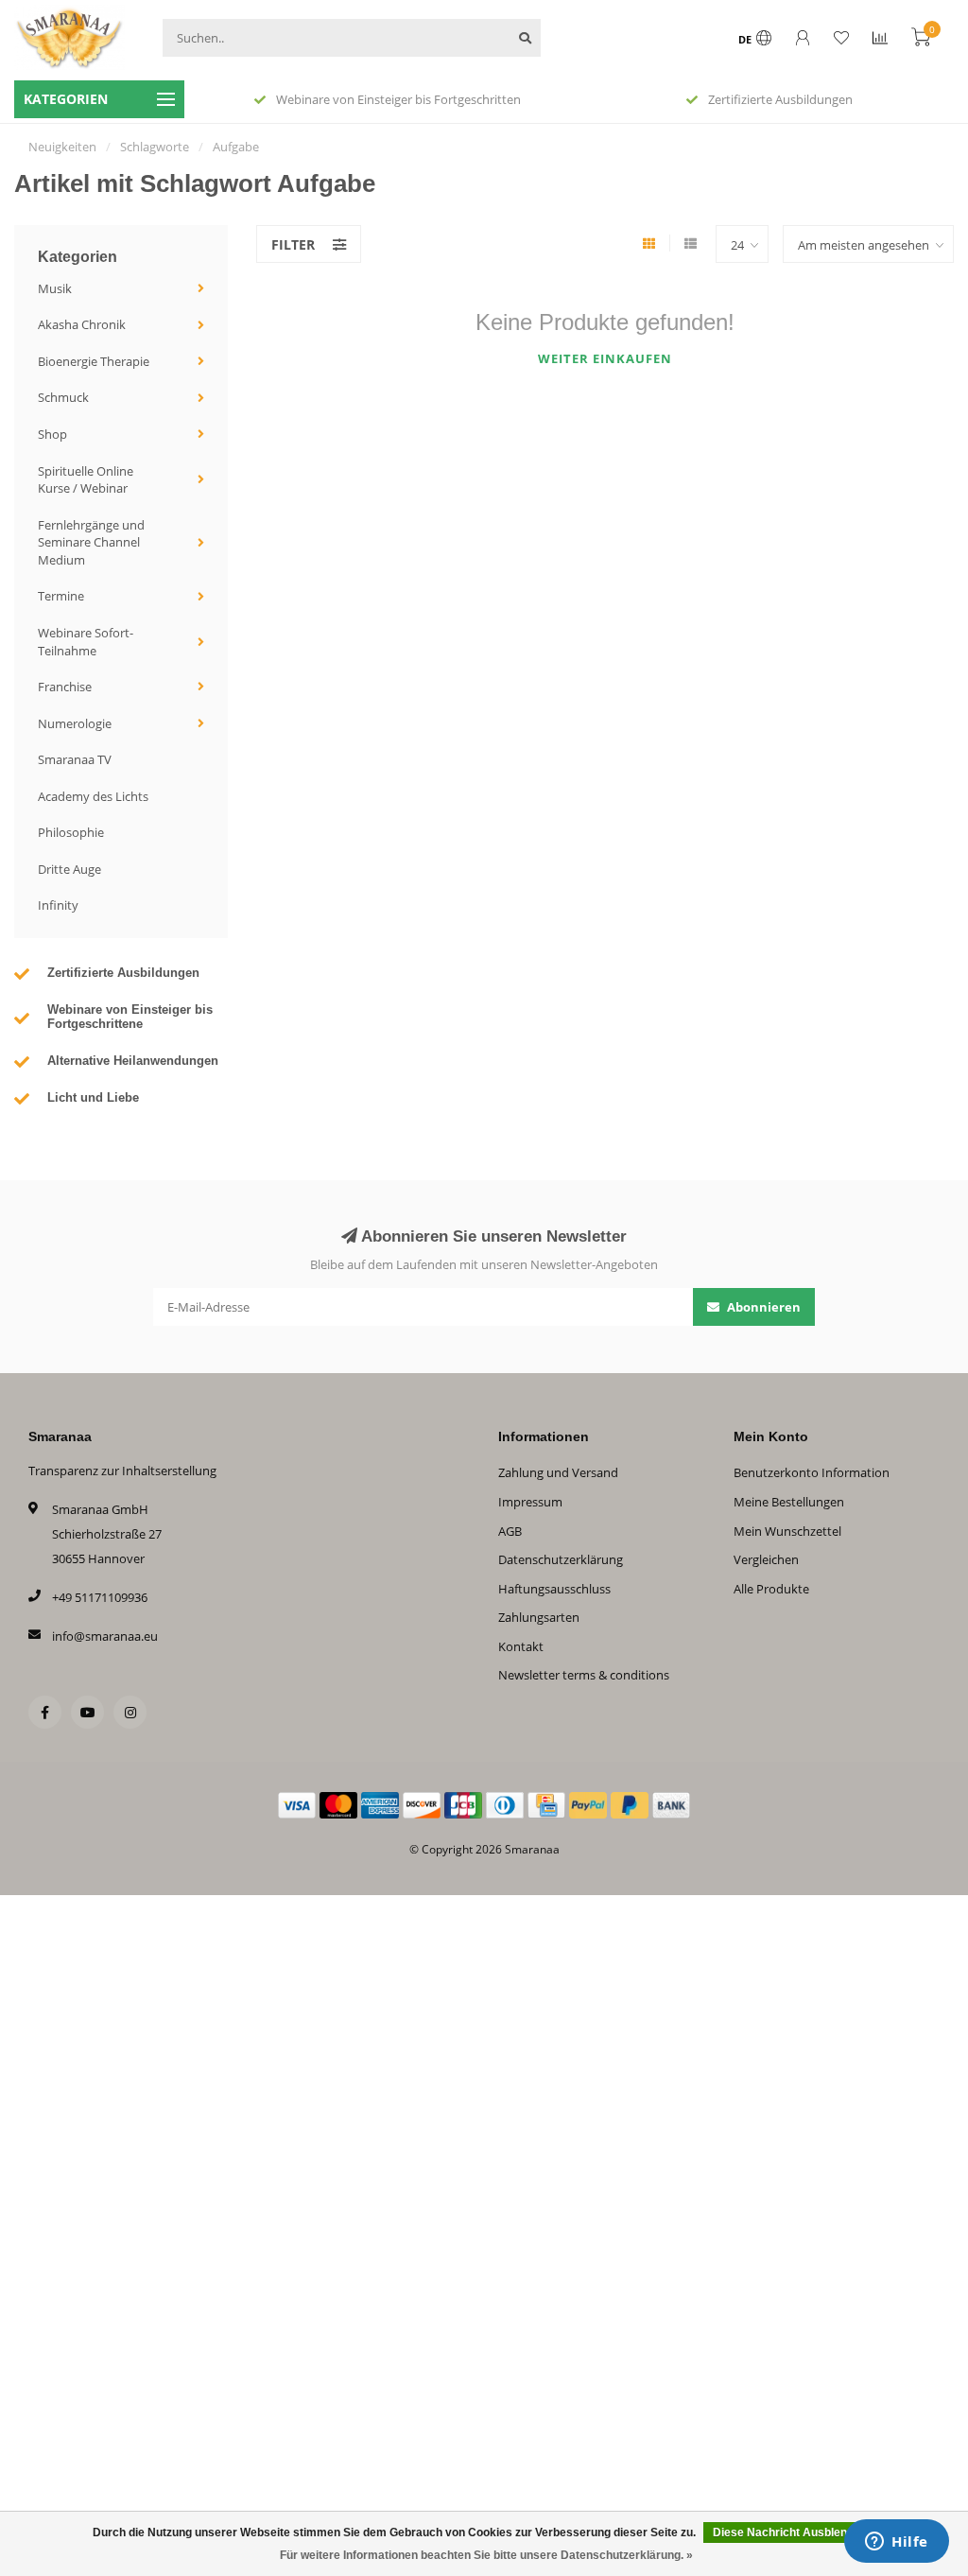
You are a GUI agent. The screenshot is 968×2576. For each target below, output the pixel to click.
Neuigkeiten (62, 147)
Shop (52, 434)
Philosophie (71, 832)
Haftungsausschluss (554, 1589)
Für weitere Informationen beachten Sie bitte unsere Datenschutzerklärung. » (486, 2555)
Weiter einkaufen (605, 358)
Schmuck (63, 397)
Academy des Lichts (93, 796)
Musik (55, 288)
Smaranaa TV (75, 759)
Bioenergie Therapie (94, 361)
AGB (510, 1531)
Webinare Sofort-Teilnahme (86, 642)
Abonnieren (762, 1307)
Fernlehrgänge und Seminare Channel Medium (91, 542)
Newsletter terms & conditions (584, 1675)
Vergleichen (766, 1559)
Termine (61, 596)
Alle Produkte (771, 1589)
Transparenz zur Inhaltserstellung (122, 1471)
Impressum (530, 1502)
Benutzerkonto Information (812, 1472)
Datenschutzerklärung (561, 1559)
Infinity (58, 905)
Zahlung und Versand (558, 1472)
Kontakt (521, 1646)
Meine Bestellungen (789, 1502)
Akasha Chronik (82, 324)
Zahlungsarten (539, 1617)
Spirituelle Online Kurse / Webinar (86, 480)
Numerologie (75, 723)
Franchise (65, 687)
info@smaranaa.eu (105, 1636)
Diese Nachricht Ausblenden (790, 2532)
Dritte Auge (69, 869)
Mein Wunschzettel (787, 1531)
